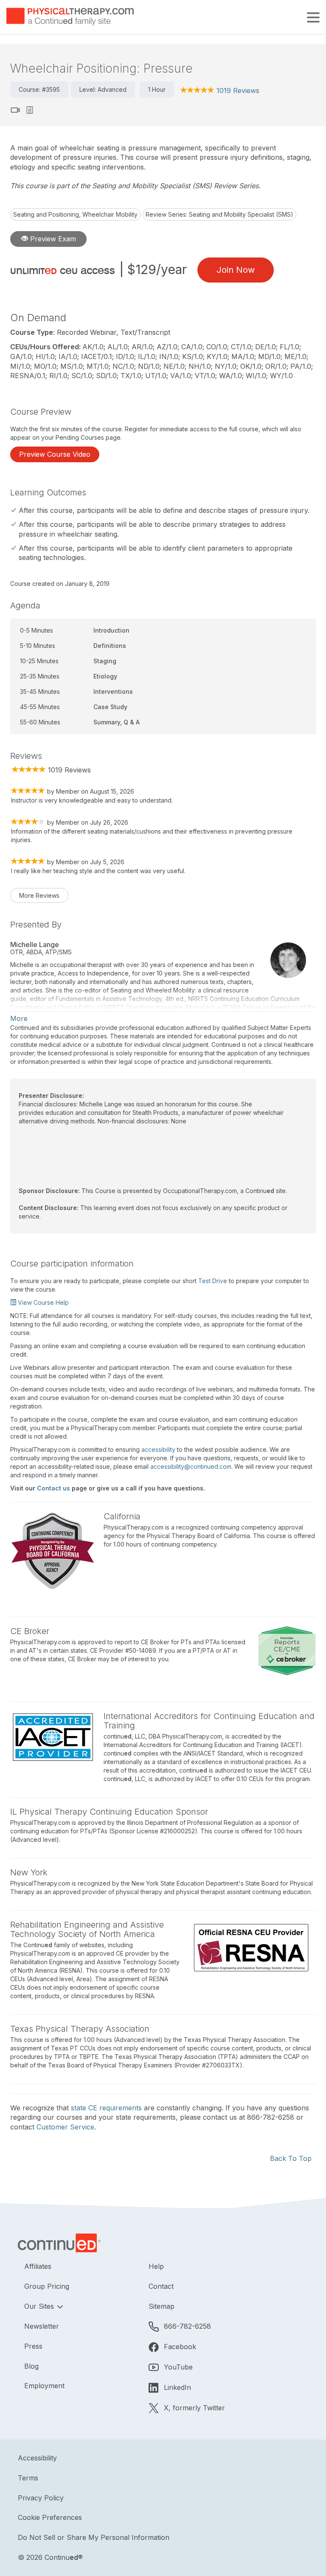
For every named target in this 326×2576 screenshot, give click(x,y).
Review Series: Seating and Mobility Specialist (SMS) (219, 214)
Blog (31, 2366)
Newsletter (42, 2326)
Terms (28, 2478)
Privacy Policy (41, 2498)
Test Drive (213, 1281)
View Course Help (42, 1302)
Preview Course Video (55, 454)
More (19, 1018)
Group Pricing (47, 2286)
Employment (44, 2386)
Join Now (236, 270)
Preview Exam (52, 239)
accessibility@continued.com (191, 1466)
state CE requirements (106, 2108)
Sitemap (162, 2306)
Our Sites (40, 2306)
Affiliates (38, 2266)
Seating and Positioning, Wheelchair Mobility (75, 214)
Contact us (53, 1488)
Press (33, 2346)
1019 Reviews (238, 90)
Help (156, 2266)
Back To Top (291, 2158)
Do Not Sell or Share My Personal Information (94, 2537)
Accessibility (37, 2458)
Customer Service (65, 2127)
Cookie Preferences (50, 2517)
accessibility (158, 1449)
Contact (161, 2286)
